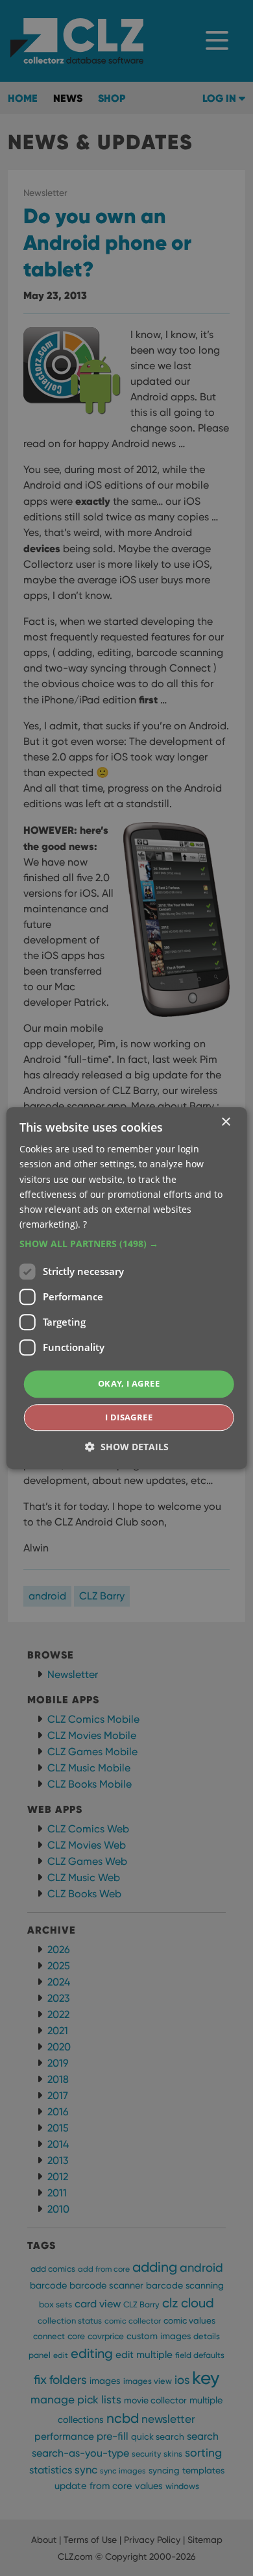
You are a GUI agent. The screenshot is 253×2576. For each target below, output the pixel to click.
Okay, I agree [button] (129, 1383)
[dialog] (126, 1288)
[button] (127, 1244)
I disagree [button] (129, 1417)
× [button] (225, 1122)
